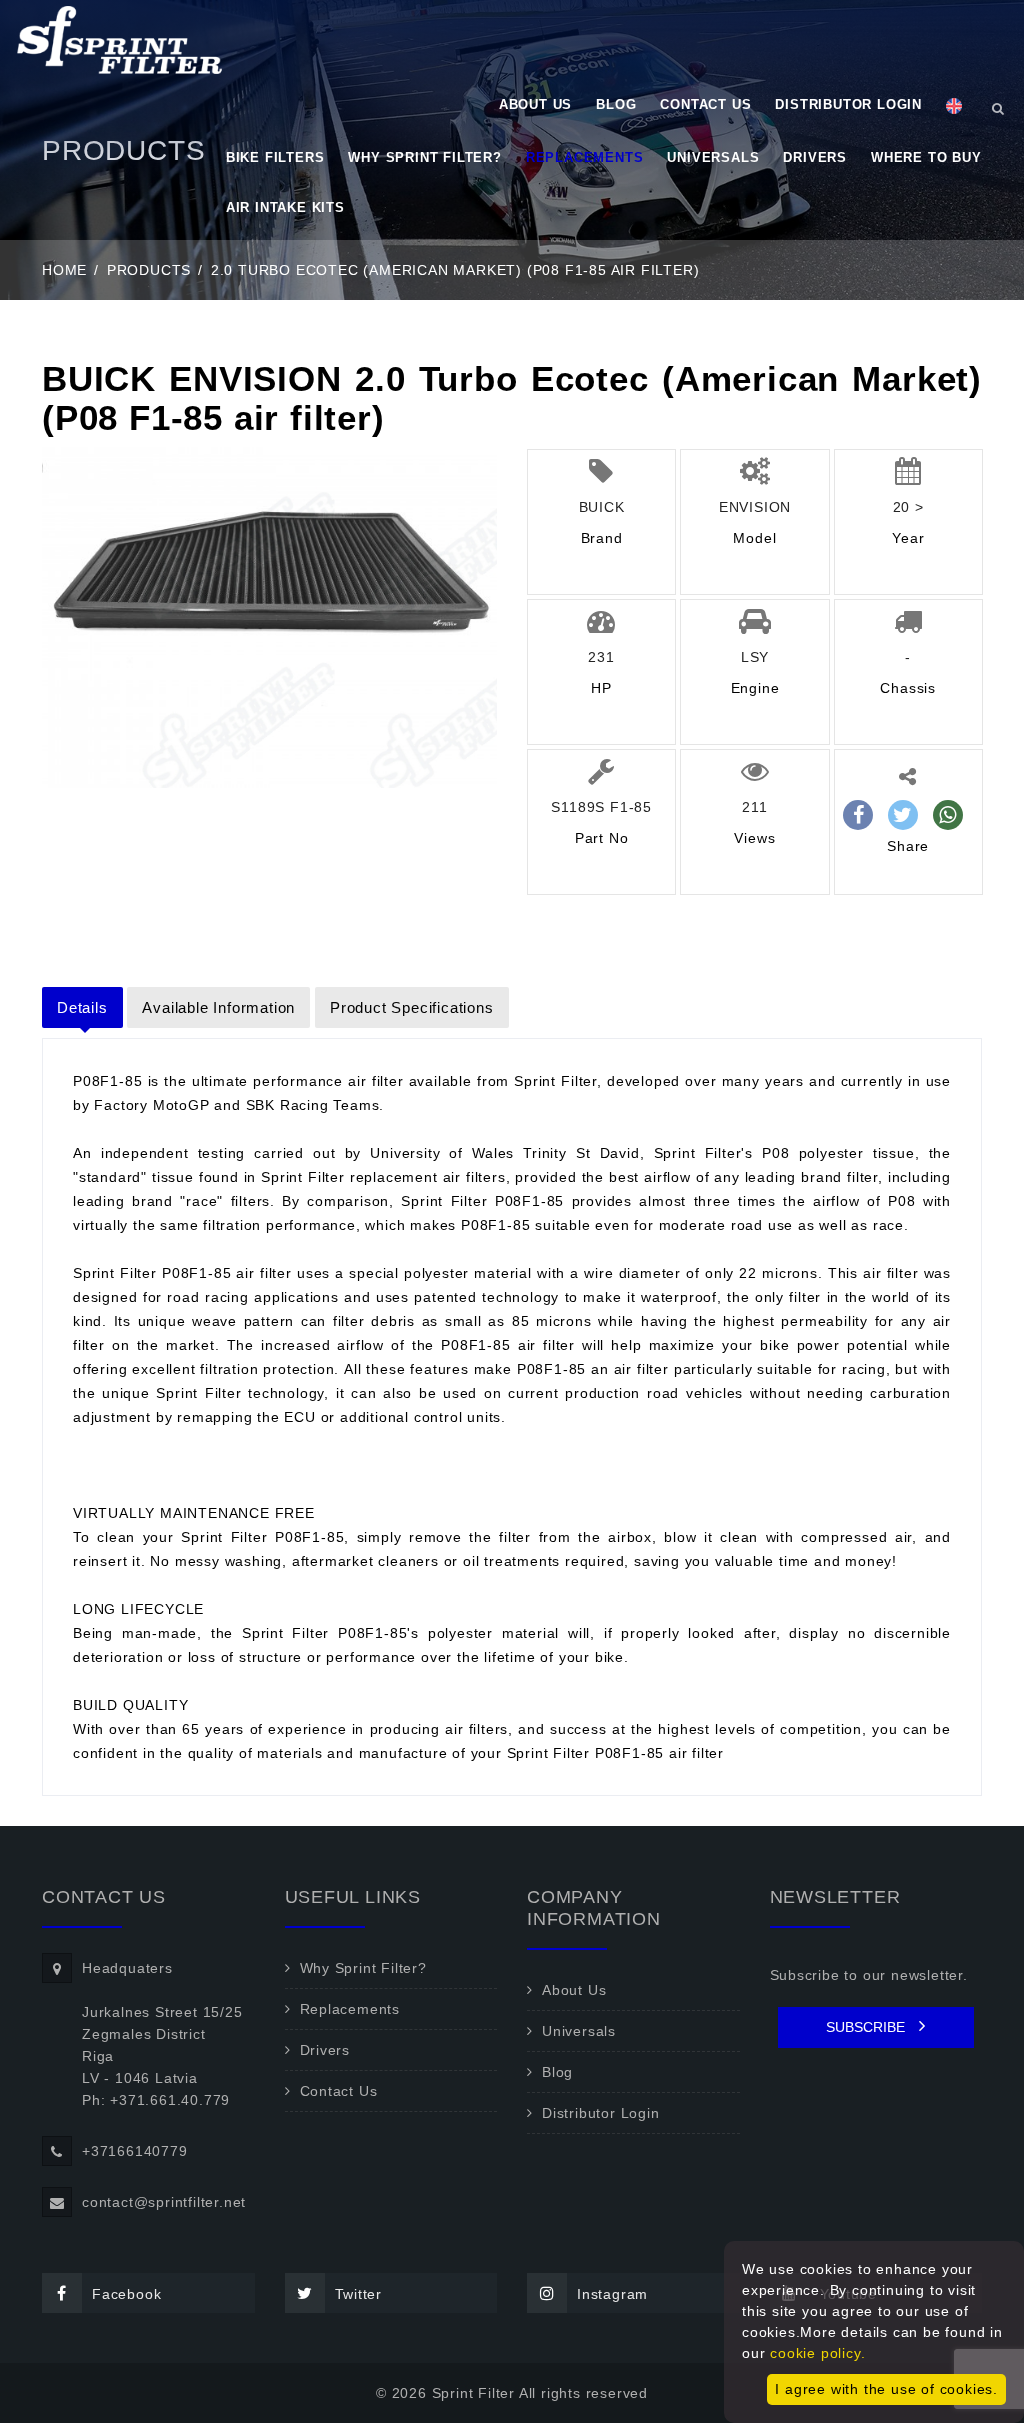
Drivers (815, 157)
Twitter (359, 2294)
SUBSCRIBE (867, 2027)
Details (82, 1007)
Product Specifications (412, 1007)
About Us (535, 104)
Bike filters (275, 157)
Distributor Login (848, 104)
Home (64, 270)
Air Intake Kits (285, 207)
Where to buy (926, 157)
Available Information (218, 1007)
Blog (616, 104)
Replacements (585, 157)
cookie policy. (817, 2353)
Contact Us (705, 104)
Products (149, 270)
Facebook (126, 2294)
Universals (713, 157)
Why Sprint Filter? (424, 157)
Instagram (612, 2294)
